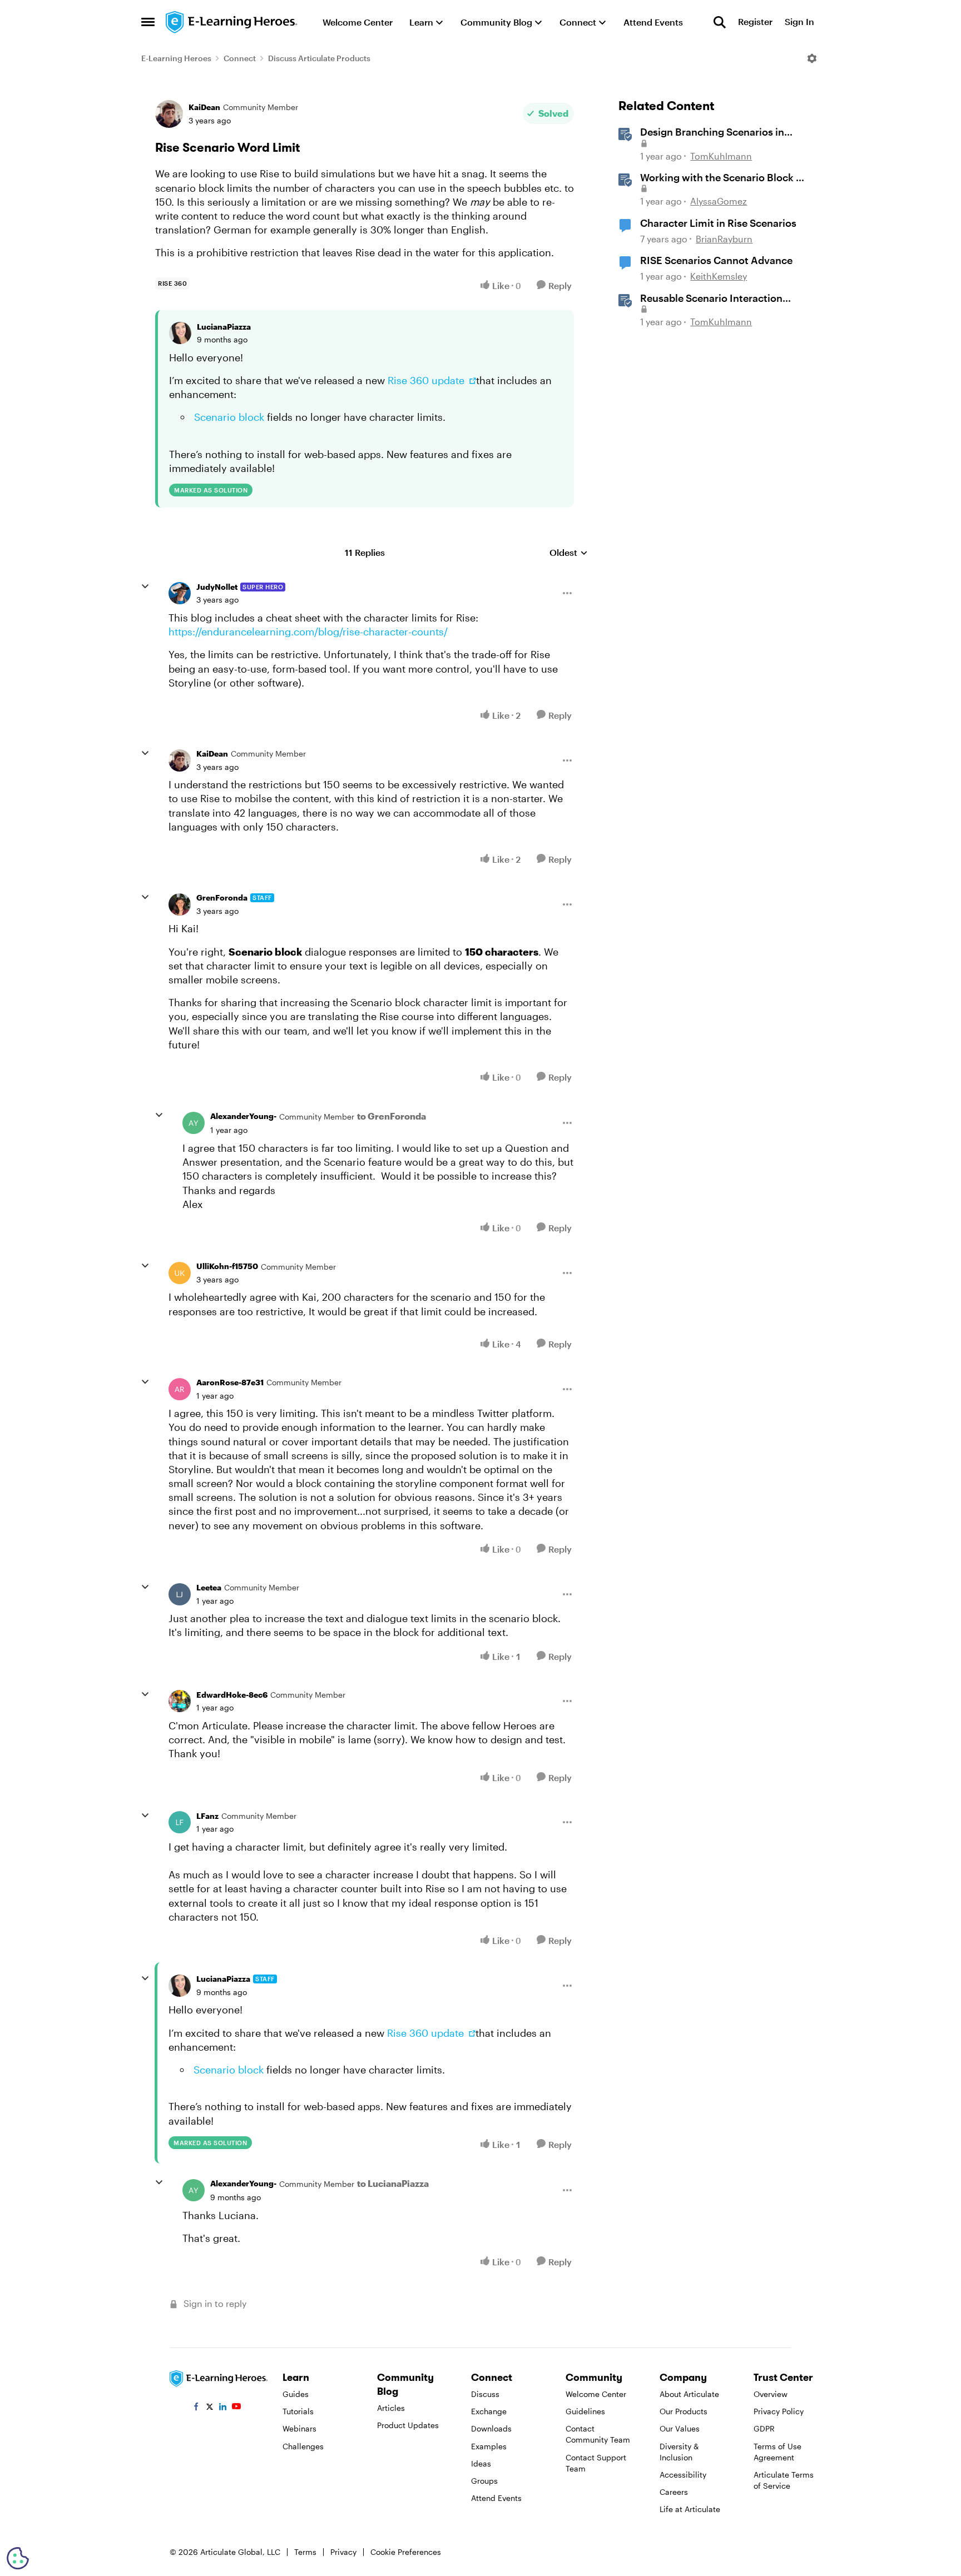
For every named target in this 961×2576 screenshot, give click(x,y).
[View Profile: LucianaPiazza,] (180, 333)
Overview (771, 2394)
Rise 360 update (427, 380)
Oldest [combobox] (569, 553)
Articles (391, 2408)
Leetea (209, 1587)
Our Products (683, 2411)
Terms (305, 2552)
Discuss (485, 2394)
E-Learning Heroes (176, 58)
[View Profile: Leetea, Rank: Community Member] (180, 1594)
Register (755, 22)
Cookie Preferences (406, 2552)
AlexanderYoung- (243, 1116)
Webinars (299, 2428)
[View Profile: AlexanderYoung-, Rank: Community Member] (194, 1123)
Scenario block (229, 417)
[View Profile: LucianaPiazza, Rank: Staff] (180, 1986)
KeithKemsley (719, 276)
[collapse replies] (145, 586)
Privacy (343, 2552)
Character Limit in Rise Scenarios (718, 223)
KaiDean (204, 107)
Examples (489, 2446)
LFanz (207, 1816)
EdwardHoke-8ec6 (232, 1695)
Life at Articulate (690, 2509)
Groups (484, 2481)
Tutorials (298, 2411)
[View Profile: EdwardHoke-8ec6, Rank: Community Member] (180, 1701)
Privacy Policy (779, 2411)
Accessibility (683, 2475)
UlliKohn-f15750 (227, 1266)
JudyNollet (217, 587)
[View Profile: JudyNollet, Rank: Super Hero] (180, 593)
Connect (240, 58)
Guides (296, 2394)
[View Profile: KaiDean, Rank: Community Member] (169, 114)
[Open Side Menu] (148, 22)
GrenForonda (222, 897)
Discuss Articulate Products (319, 58)
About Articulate (689, 2394)
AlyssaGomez (719, 201)
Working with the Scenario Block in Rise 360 (722, 178)
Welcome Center (596, 2394)
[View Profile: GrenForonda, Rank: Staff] (180, 904)
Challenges (303, 2446)
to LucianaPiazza (393, 2183)
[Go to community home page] (232, 22)
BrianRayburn (724, 239)
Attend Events (496, 2498)
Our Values (680, 2428)
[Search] (720, 22)
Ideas (481, 2463)
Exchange (489, 2411)
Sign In (799, 22)
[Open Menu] (812, 58)
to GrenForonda (392, 1116)
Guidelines (585, 2411)
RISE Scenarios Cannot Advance (716, 260)
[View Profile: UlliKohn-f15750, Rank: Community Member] (180, 1273)
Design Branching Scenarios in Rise (712, 132)
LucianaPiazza (224, 327)
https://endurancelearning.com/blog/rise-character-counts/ (308, 631)
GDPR (764, 2428)
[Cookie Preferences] (18, 2558)
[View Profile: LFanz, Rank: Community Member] (180, 1822)
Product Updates (408, 2425)
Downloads (491, 2428)
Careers (674, 2492)
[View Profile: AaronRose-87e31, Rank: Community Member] (180, 1389)
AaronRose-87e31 (230, 1382)
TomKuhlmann (721, 156)
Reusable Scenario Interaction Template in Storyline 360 (711, 299)
